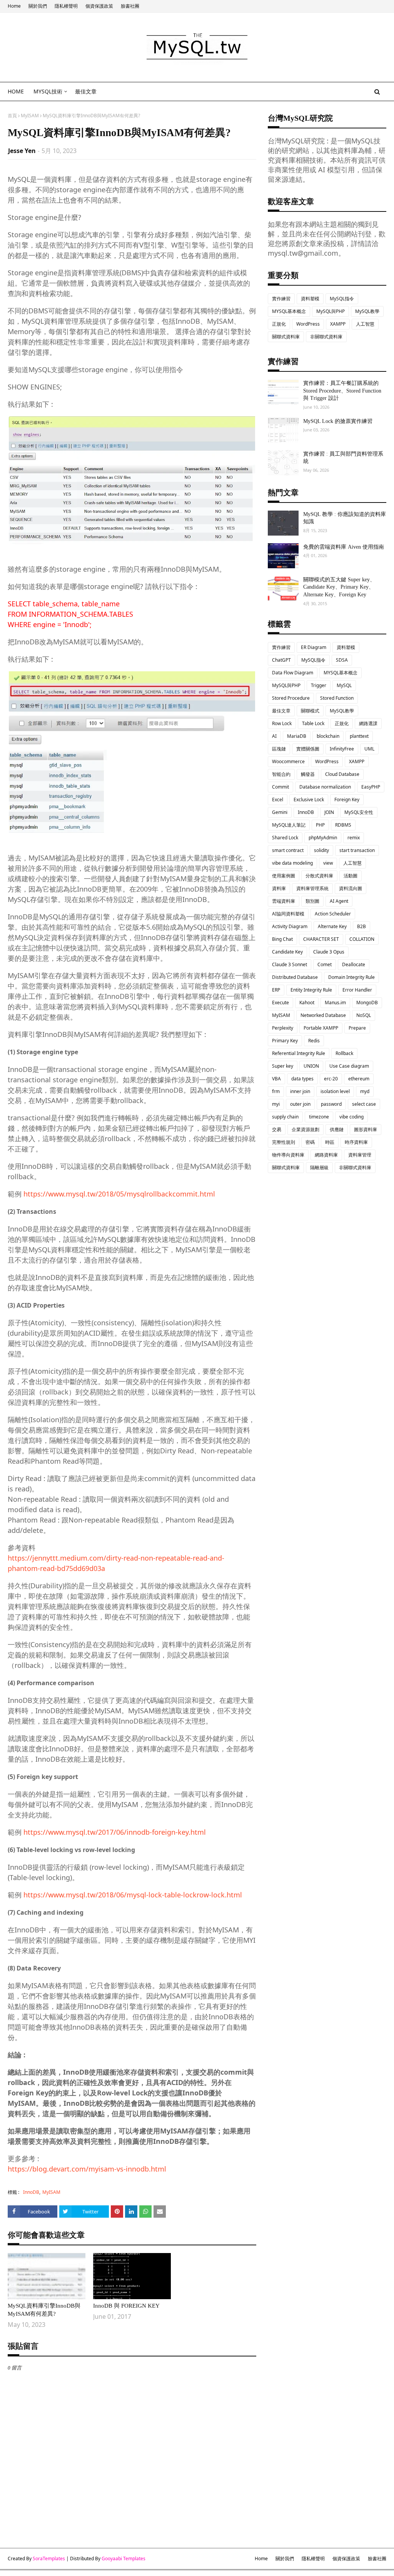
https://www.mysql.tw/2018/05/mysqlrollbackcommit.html (119, 1194)
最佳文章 (281, 711)
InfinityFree (342, 749)
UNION (311, 1066)
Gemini (280, 812)
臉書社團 (130, 6)
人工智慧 (365, 324)
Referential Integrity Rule (299, 1053)
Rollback (344, 1053)
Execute (280, 1003)
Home (14, 6)
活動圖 (351, 876)
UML (369, 749)
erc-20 (331, 1079)
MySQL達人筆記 (289, 825)
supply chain (285, 1117)
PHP (320, 825)
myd (365, 1091)
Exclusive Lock (309, 800)
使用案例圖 (284, 876)
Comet (325, 964)
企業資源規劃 (306, 1129)
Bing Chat (282, 939)
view (328, 863)
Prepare (357, 1028)
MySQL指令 (342, 299)
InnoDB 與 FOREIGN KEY (126, 2306)
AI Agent (339, 901)
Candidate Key (287, 952)
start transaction (357, 850)
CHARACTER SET (321, 939)
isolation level (335, 1091)
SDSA (342, 660)
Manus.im (335, 1003)
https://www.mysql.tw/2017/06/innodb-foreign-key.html (115, 1832)
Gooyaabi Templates (124, 2559)
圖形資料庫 (366, 1129)
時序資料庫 (356, 1142)
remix (354, 838)
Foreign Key (347, 800)
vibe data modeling (292, 863)
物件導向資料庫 (288, 1155)
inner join (300, 1091)
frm (276, 1091)
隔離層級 (319, 1167)
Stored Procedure (291, 698)
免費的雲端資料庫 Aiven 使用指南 (344, 547)
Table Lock (313, 723)
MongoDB (367, 1003)
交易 (277, 1129)
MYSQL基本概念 (289, 311)
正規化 (279, 324)
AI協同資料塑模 (288, 914)
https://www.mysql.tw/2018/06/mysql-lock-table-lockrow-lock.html (133, 1895)
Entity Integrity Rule (311, 990)
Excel (278, 800)
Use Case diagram (349, 1066)
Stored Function (337, 698)
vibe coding (351, 1117)
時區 (330, 1142)
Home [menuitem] (16, 91)
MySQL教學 (367, 311)
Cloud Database (342, 774)
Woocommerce (288, 761)
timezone (319, 1117)
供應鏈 (337, 1129)
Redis (314, 1041)
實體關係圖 (308, 749)
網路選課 (368, 723)
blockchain (328, 736)
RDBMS (343, 825)
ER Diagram (314, 647)
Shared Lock (285, 838)
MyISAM (30, 116)
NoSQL (364, 1015)
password (331, 1104)
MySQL (344, 685)
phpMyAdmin (323, 838)
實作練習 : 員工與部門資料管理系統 (343, 458)
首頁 (12, 116)
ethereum (359, 1079)
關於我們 (38, 6)
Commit (280, 787)
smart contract (288, 850)
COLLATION (362, 939)
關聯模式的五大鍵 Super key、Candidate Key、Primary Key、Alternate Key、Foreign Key (339, 587)
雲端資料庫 (284, 901)
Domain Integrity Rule (351, 977)
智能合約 (281, 774)
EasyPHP (371, 787)
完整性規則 (284, 1142)
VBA (276, 1079)
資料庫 (279, 888)
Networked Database (323, 1015)
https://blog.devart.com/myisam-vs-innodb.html (87, 2169)
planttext (359, 736)
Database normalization (325, 787)
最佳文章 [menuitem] (86, 91)
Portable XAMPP (321, 1028)
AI (274, 736)
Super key (283, 1066)
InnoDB (31, 2192)
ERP (276, 990)
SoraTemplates (49, 2559)
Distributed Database (295, 977)
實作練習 (281, 299)
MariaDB (297, 736)
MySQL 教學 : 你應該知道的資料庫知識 (345, 518)
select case (364, 1104)
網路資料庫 (326, 1155)
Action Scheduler (333, 914)
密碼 (310, 1142)
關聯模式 (310, 711)
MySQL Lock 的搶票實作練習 (338, 421)
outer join (300, 1104)
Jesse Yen (22, 151)
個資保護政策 (99, 6)
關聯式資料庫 (286, 337)
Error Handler (357, 990)
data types (302, 1079)
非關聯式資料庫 (326, 337)
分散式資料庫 (319, 876)
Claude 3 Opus (329, 952)
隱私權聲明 (66, 6)
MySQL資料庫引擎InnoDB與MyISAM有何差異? (44, 2310)
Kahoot (307, 1003)
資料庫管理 (360, 1155)
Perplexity (283, 1028)
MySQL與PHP (331, 311)
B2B (361, 926)
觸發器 (308, 774)
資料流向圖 (351, 888)
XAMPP (338, 324)
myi (276, 1104)
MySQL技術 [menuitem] (48, 91)
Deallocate (354, 964)
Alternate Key (332, 926)
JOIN (329, 812)
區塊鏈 (279, 749)
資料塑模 (310, 299)
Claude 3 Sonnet (290, 964)
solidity (321, 850)
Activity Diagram (290, 926)
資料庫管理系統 (312, 888)
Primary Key (285, 1041)
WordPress (308, 324)
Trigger (319, 685)
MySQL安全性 (359, 812)
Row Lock (282, 723)
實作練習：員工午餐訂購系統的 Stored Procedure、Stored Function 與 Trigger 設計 (342, 391)
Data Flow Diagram (293, 673)
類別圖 (312, 901)
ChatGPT (281, 660)
